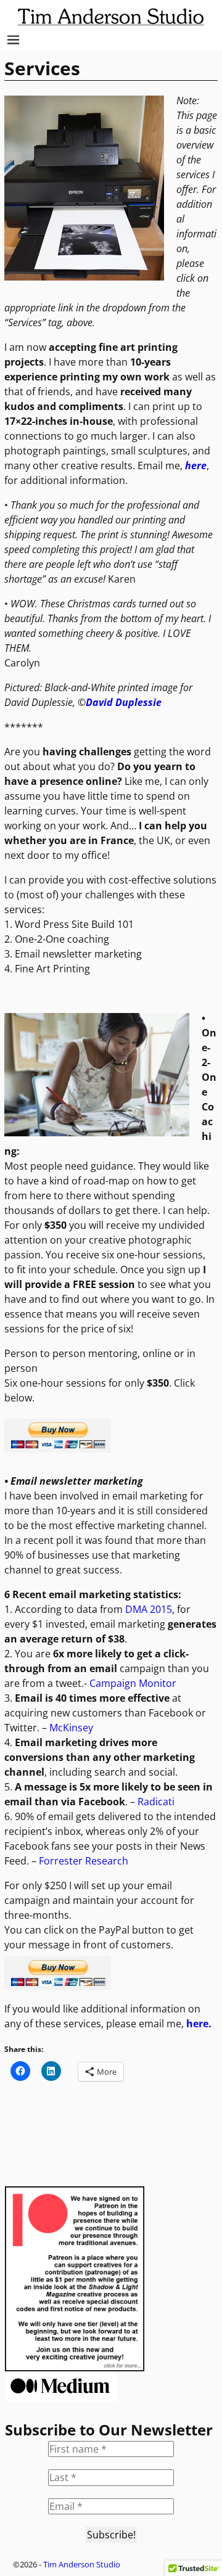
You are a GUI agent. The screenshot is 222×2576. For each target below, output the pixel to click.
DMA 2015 (149, 1609)
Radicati (156, 1802)
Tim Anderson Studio (82, 2564)
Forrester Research (82, 1861)
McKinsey (71, 1728)
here (197, 2024)
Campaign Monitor (133, 1683)
